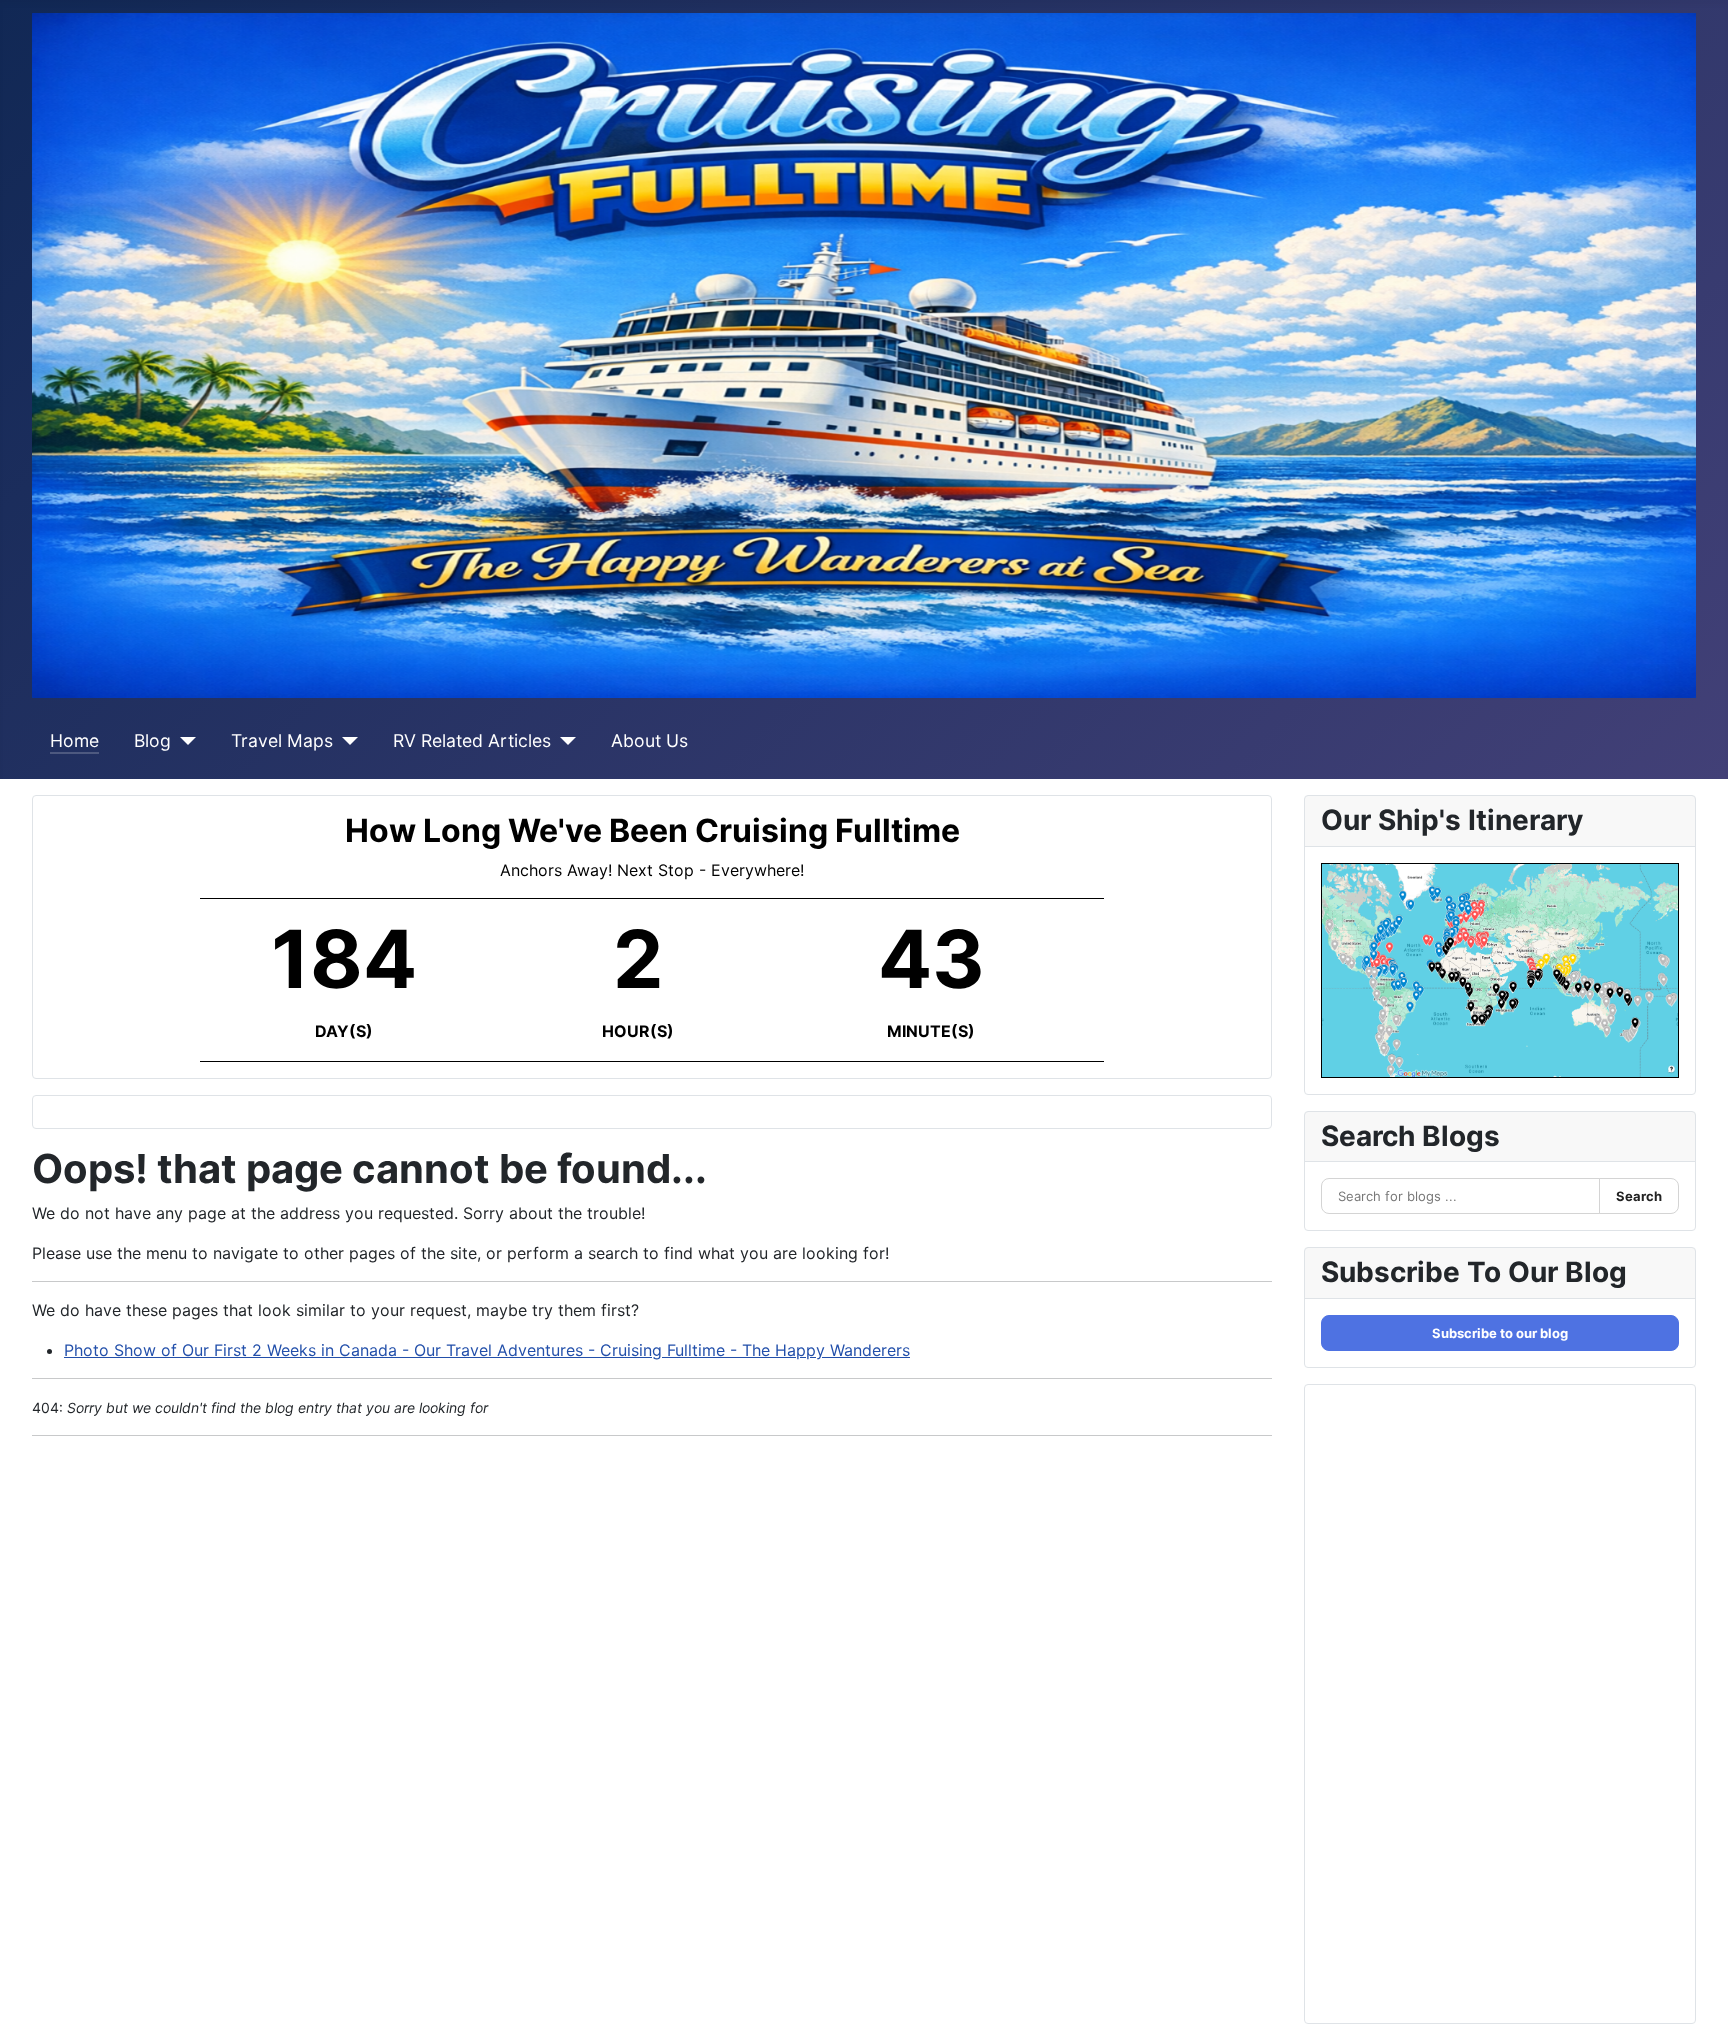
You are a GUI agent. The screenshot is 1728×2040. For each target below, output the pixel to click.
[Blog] (183, 741)
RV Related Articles (472, 740)
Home (74, 740)
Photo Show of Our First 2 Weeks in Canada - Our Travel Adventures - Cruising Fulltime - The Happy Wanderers (487, 1350)
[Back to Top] (1693, 2003)
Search (1639, 1196)
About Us (649, 740)
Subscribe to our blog (1500, 1333)
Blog (152, 740)
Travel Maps (282, 740)
